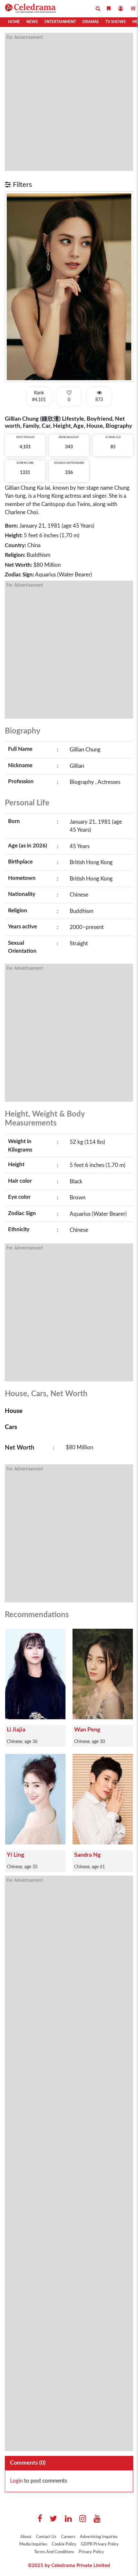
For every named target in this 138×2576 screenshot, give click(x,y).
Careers (68, 2537)
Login (16, 2481)
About (26, 2537)
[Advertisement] (69, 102)
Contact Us (46, 2537)
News (32, 22)
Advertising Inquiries (99, 2537)
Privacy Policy (91, 2552)
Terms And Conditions (54, 2552)
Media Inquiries (33, 2544)
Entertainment (60, 22)
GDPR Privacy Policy (100, 2544)
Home (14, 22)
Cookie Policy (64, 2544)
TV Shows (116, 22)
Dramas (91, 22)
